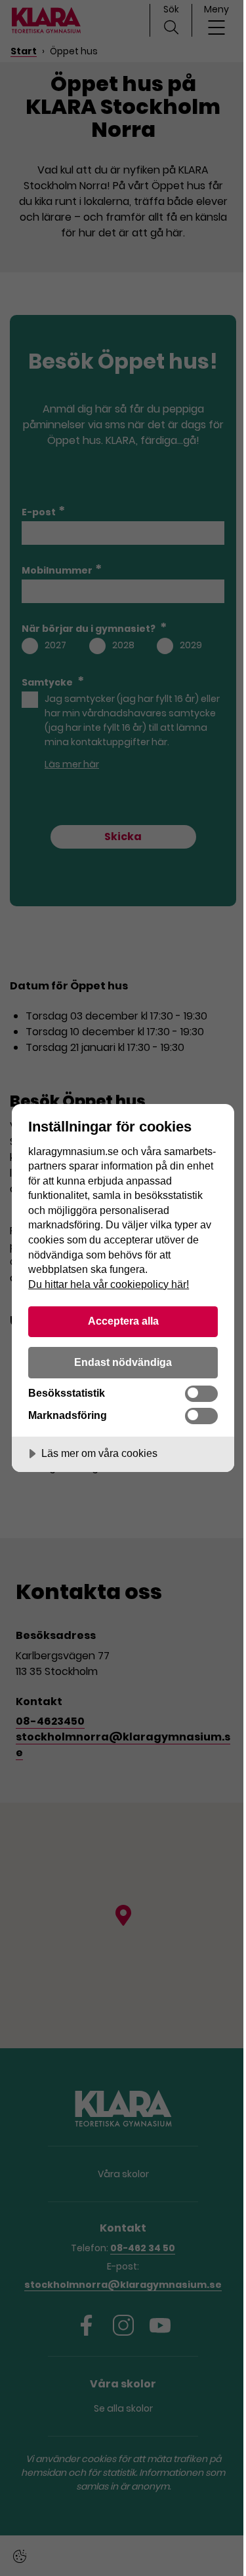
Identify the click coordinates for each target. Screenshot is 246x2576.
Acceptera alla (123, 1321)
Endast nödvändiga (123, 1362)
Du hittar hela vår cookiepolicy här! (109, 1284)
